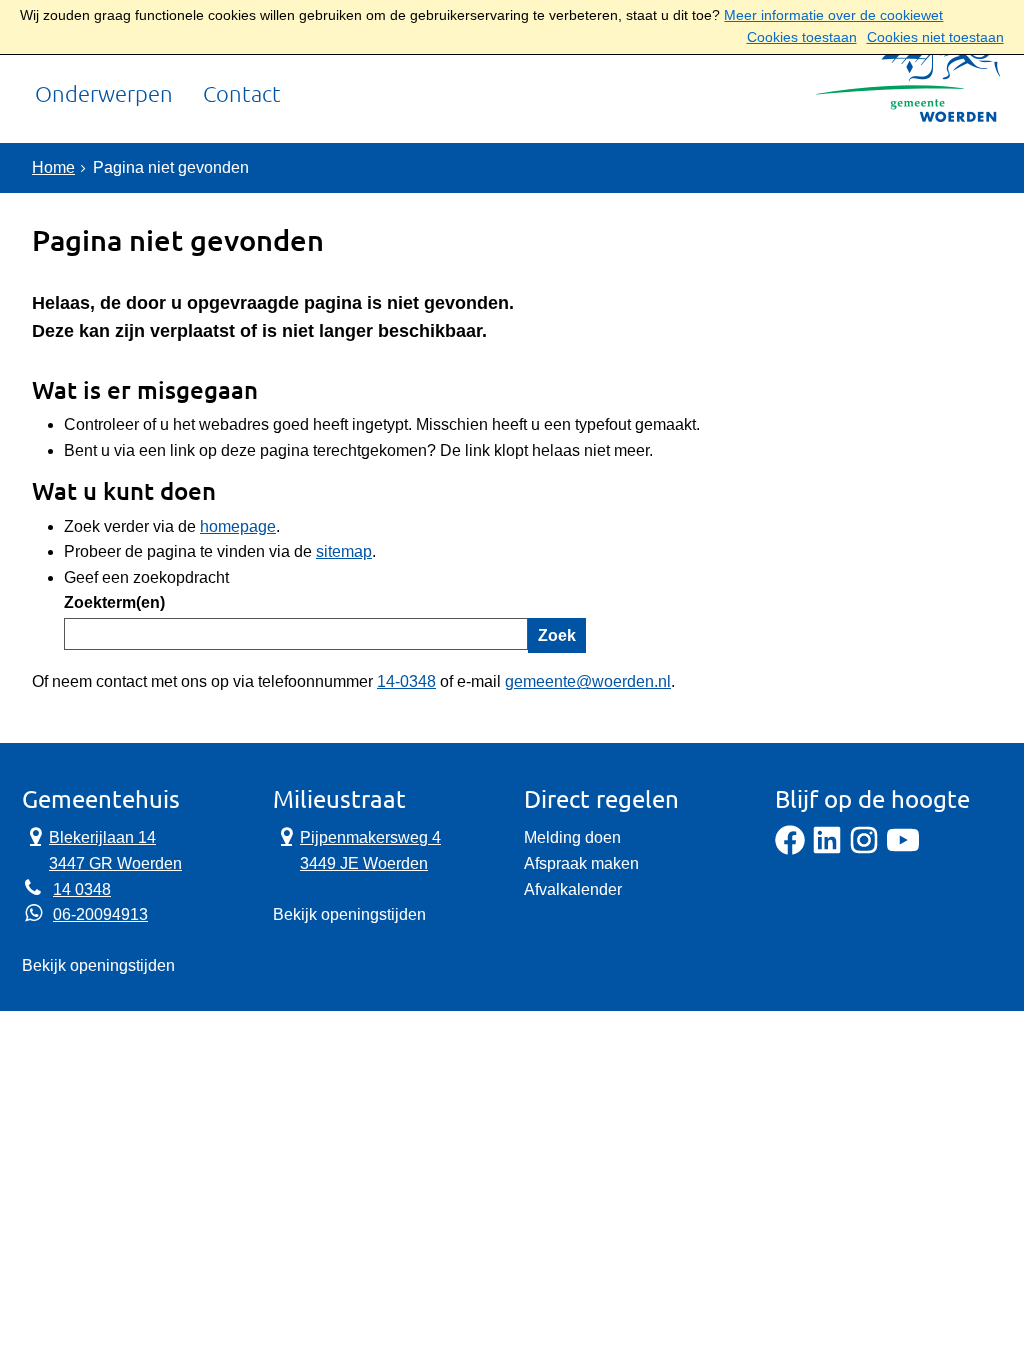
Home (53, 167)
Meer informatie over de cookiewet (833, 15)
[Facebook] (790, 849)
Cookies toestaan (802, 37)
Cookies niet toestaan (935, 37)
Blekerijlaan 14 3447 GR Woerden (102, 848)
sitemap (344, 551)
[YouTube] (903, 849)
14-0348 (406, 681)
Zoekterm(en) (114, 602)
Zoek (557, 635)
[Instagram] (864, 849)
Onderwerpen (104, 94)
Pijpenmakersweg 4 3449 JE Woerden (357, 848)
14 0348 (82, 889)
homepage (238, 526)
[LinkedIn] (827, 849)
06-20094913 (100, 914)
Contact (242, 94)
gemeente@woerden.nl (588, 681)
